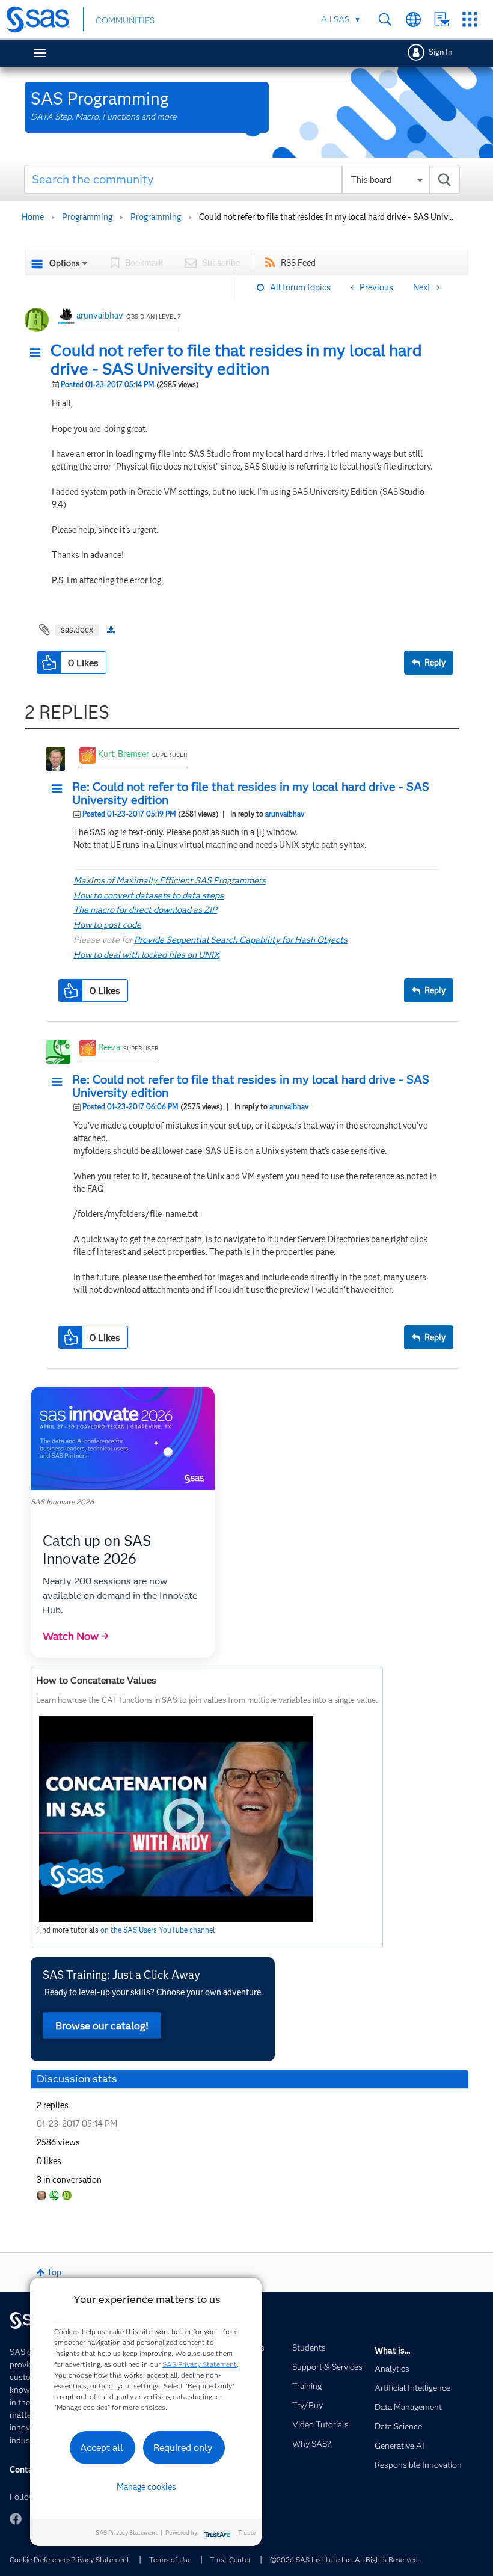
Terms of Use (170, 2559)
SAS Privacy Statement (200, 2364)
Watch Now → (76, 1636)
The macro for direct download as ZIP (145, 910)
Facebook (16, 2519)
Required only (183, 2448)
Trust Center (230, 2559)
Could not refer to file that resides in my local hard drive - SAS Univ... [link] (326, 217)
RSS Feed (298, 263)
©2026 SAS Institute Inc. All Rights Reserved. (345, 2559)
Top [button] (54, 2272)
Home (33, 217)
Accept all (102, 2448)
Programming (87, 217)
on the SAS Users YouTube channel (158, 1930)
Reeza (109, 1047)
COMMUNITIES (125, 20)
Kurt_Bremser (124, 754)
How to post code (107, 925)
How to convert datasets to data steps (149, 895)
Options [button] (65, 263)
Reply (435, 663)
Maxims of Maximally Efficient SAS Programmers (170, 880)
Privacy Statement (100, 2559)
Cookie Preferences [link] (40, 2559)
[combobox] (242, 179)
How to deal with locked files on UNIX (146, 955)
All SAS (335, 19)
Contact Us (442, 20)
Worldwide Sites (413, 20)
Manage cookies (146, 2487)
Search (385, 20)
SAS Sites (470, 20)
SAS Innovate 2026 (62, 1502)
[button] (38, 353)
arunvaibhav (100, 316)
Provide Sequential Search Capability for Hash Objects (241, 940)
